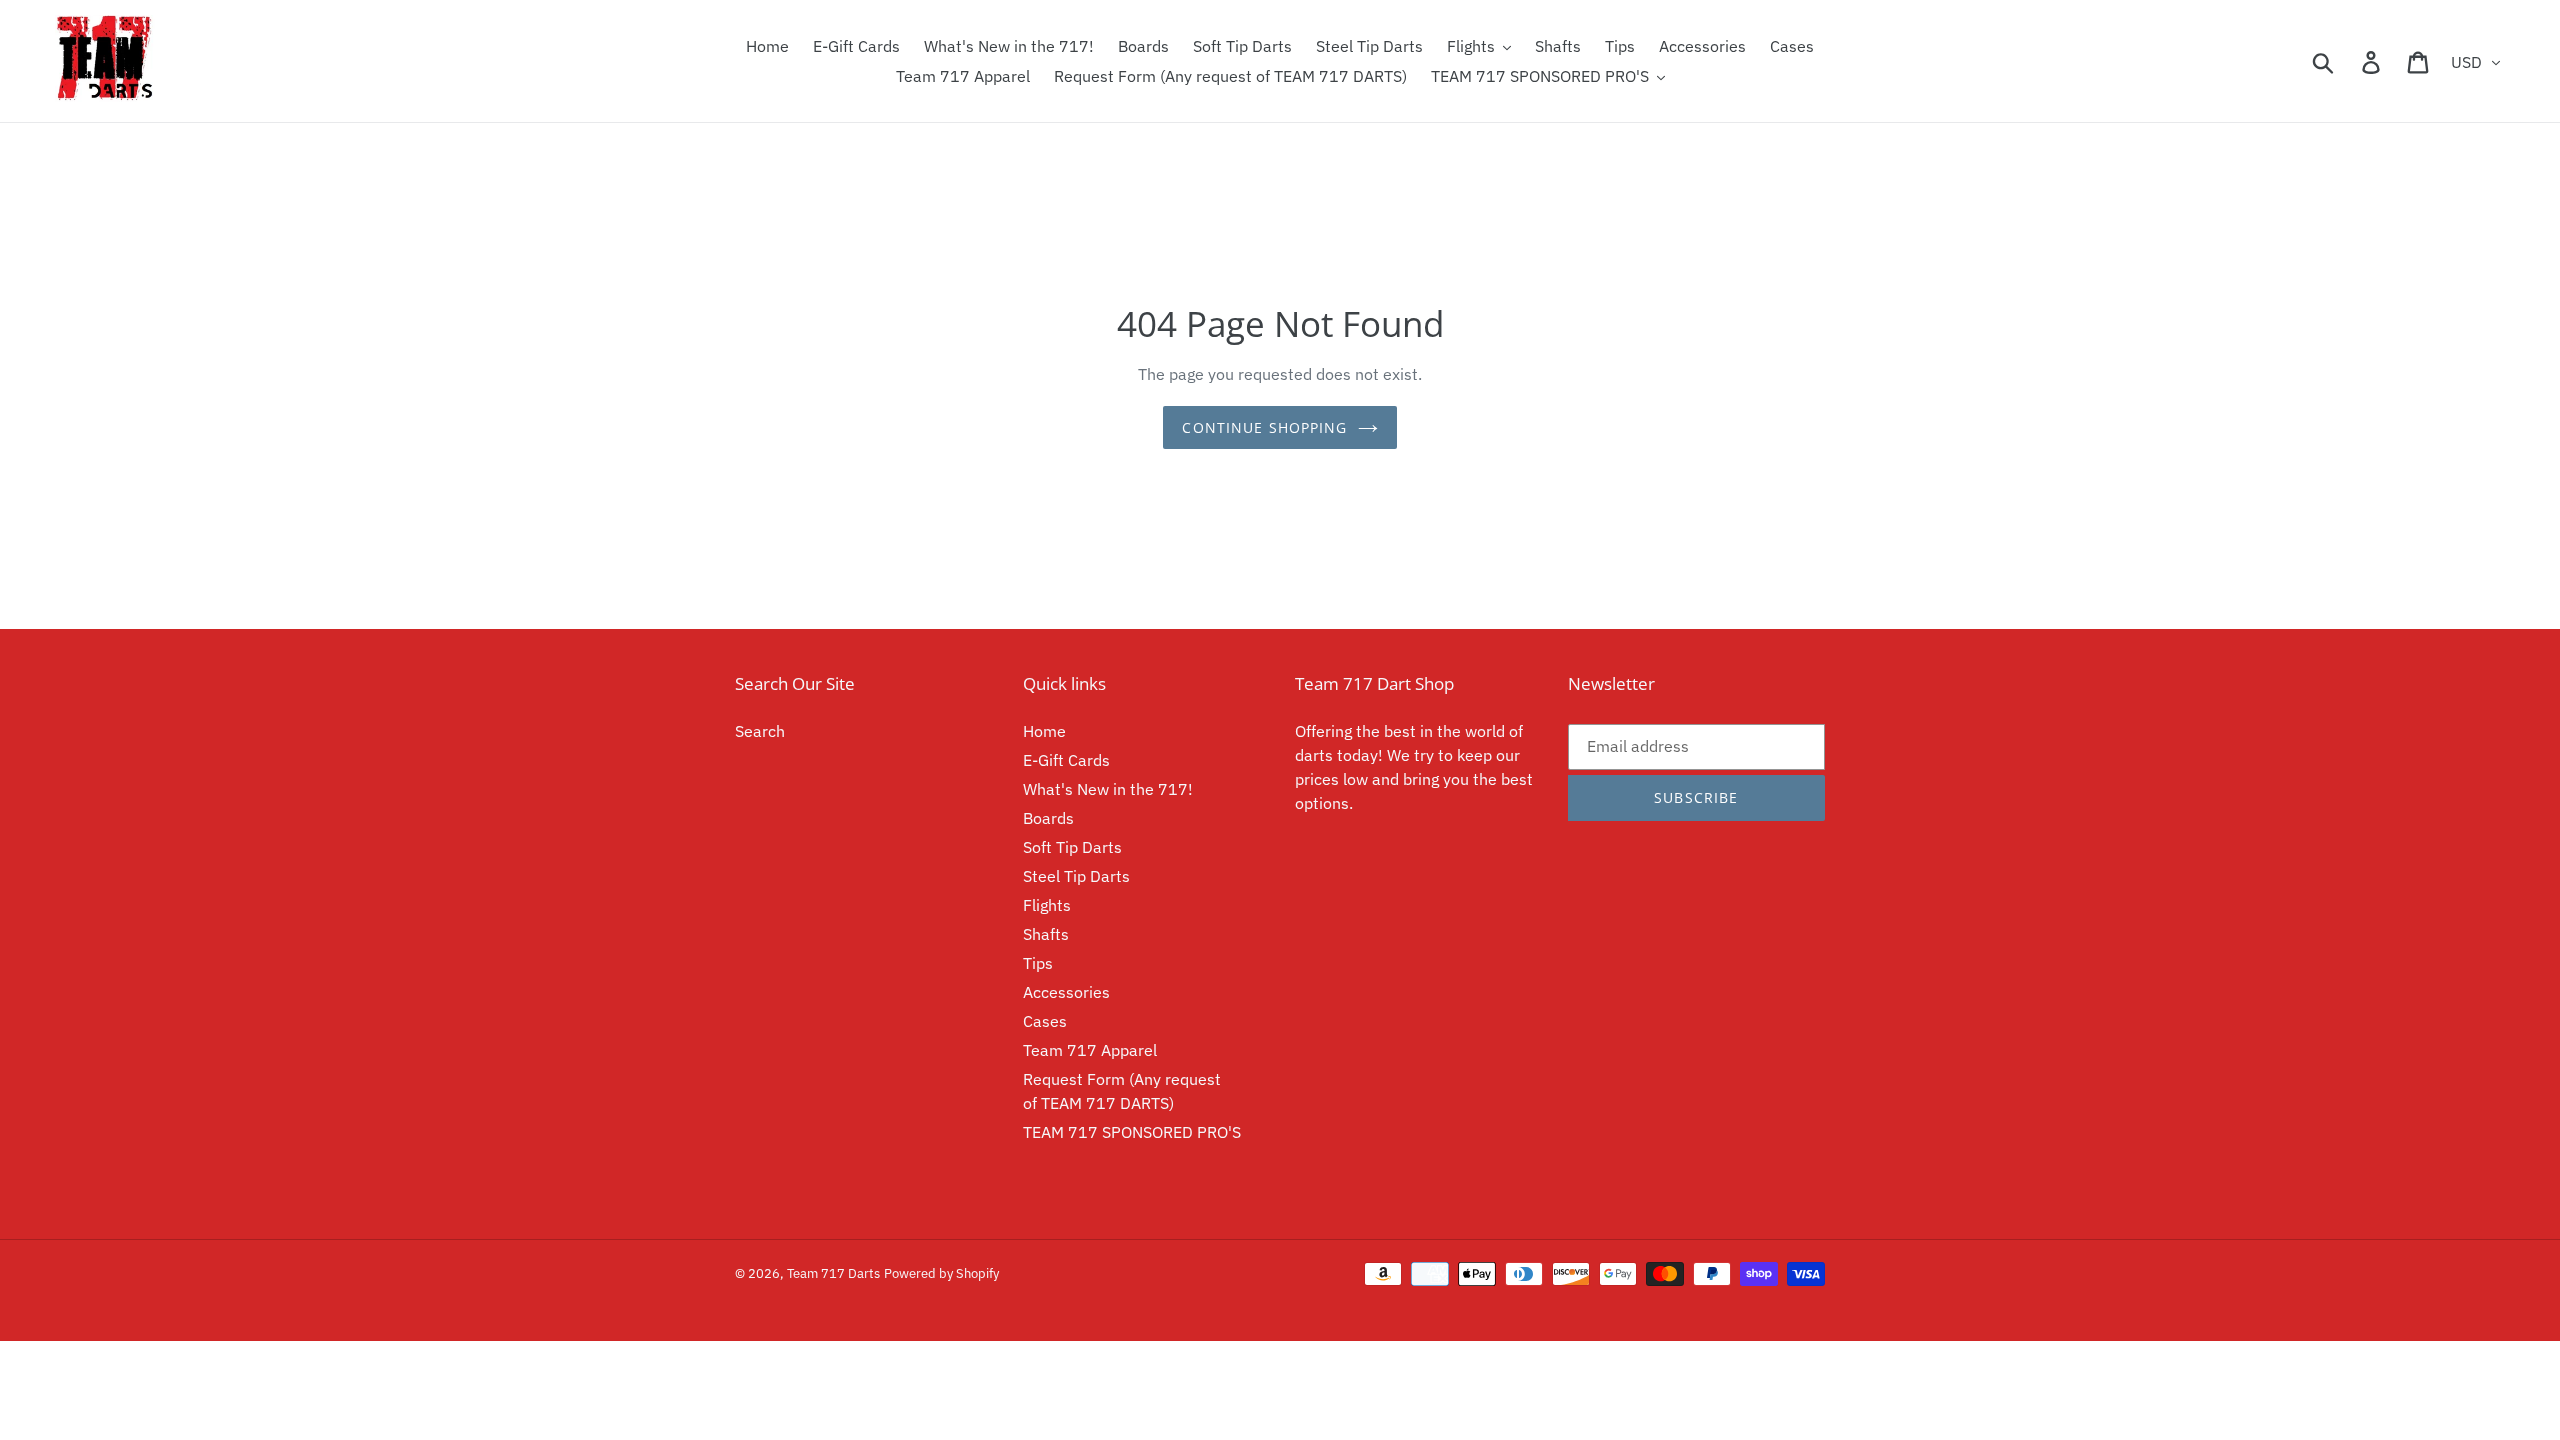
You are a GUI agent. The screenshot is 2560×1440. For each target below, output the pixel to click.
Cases (1045, 1021)
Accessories (1066, 992)
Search (760, 731)
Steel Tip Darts (1076, 876)
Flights (1047, 905)
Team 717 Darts (833, 1273)
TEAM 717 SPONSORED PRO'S (1132, 1132)
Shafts (1046, 934)
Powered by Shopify (941, 1273)
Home (1044, 731)
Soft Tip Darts (1072, 847)
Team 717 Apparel (1090, 1050)
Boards (1048, 818)
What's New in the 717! (1108, 789)
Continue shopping (1264, 427)
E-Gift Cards (1066, 760)
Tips (1038, 963)
